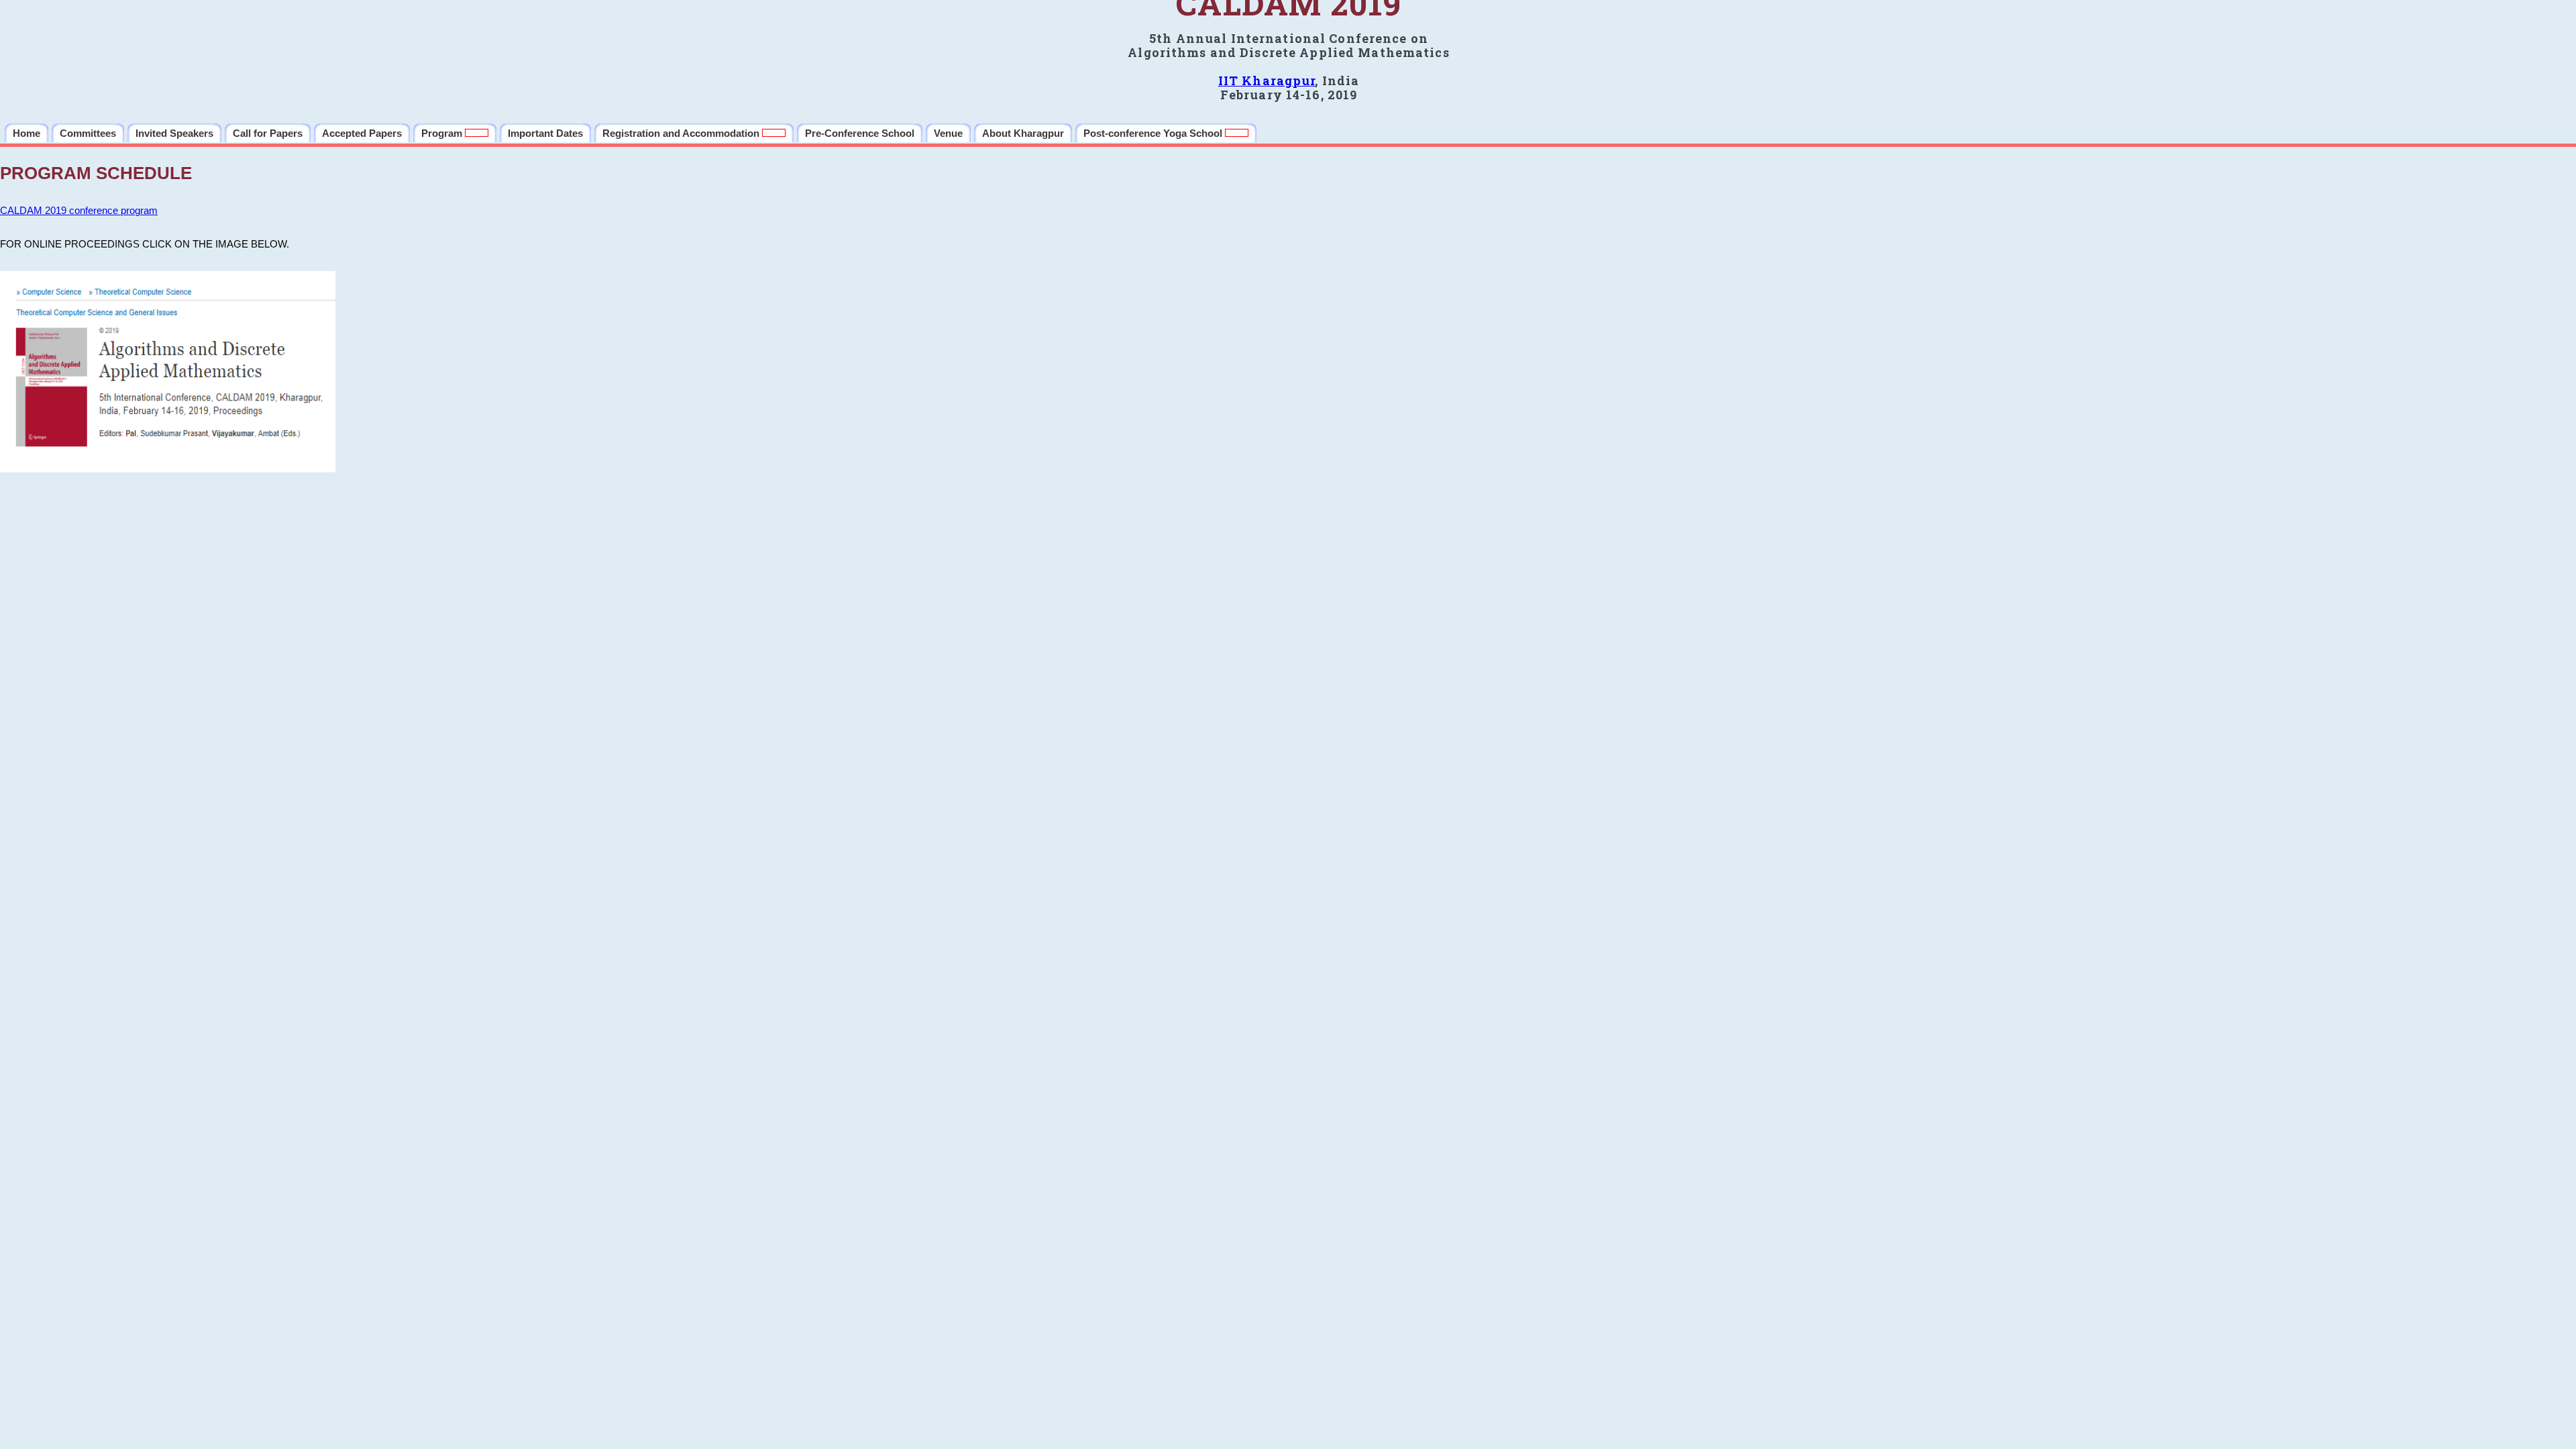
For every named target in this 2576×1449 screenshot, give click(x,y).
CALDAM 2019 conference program (79, 210)
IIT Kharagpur (1267, 80)
